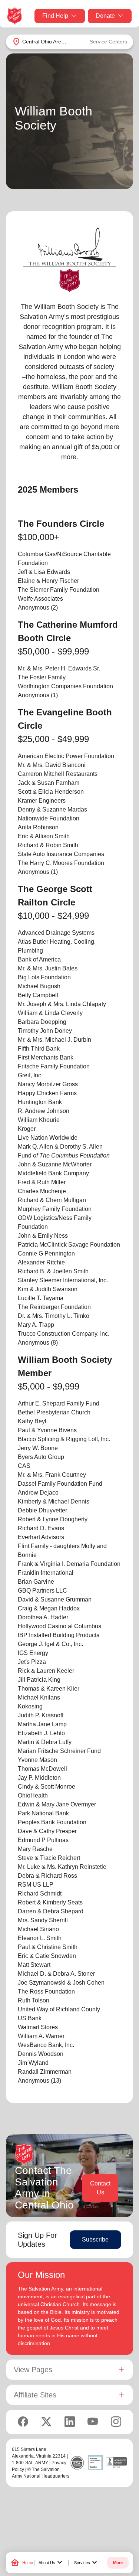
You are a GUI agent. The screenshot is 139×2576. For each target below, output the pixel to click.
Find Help (55, 16)
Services (87, 2563)
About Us (51, 2563)
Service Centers (108, 42)
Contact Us (100, 2188)
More (118, 2563)
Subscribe (95, 2239)
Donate (105, 16)
